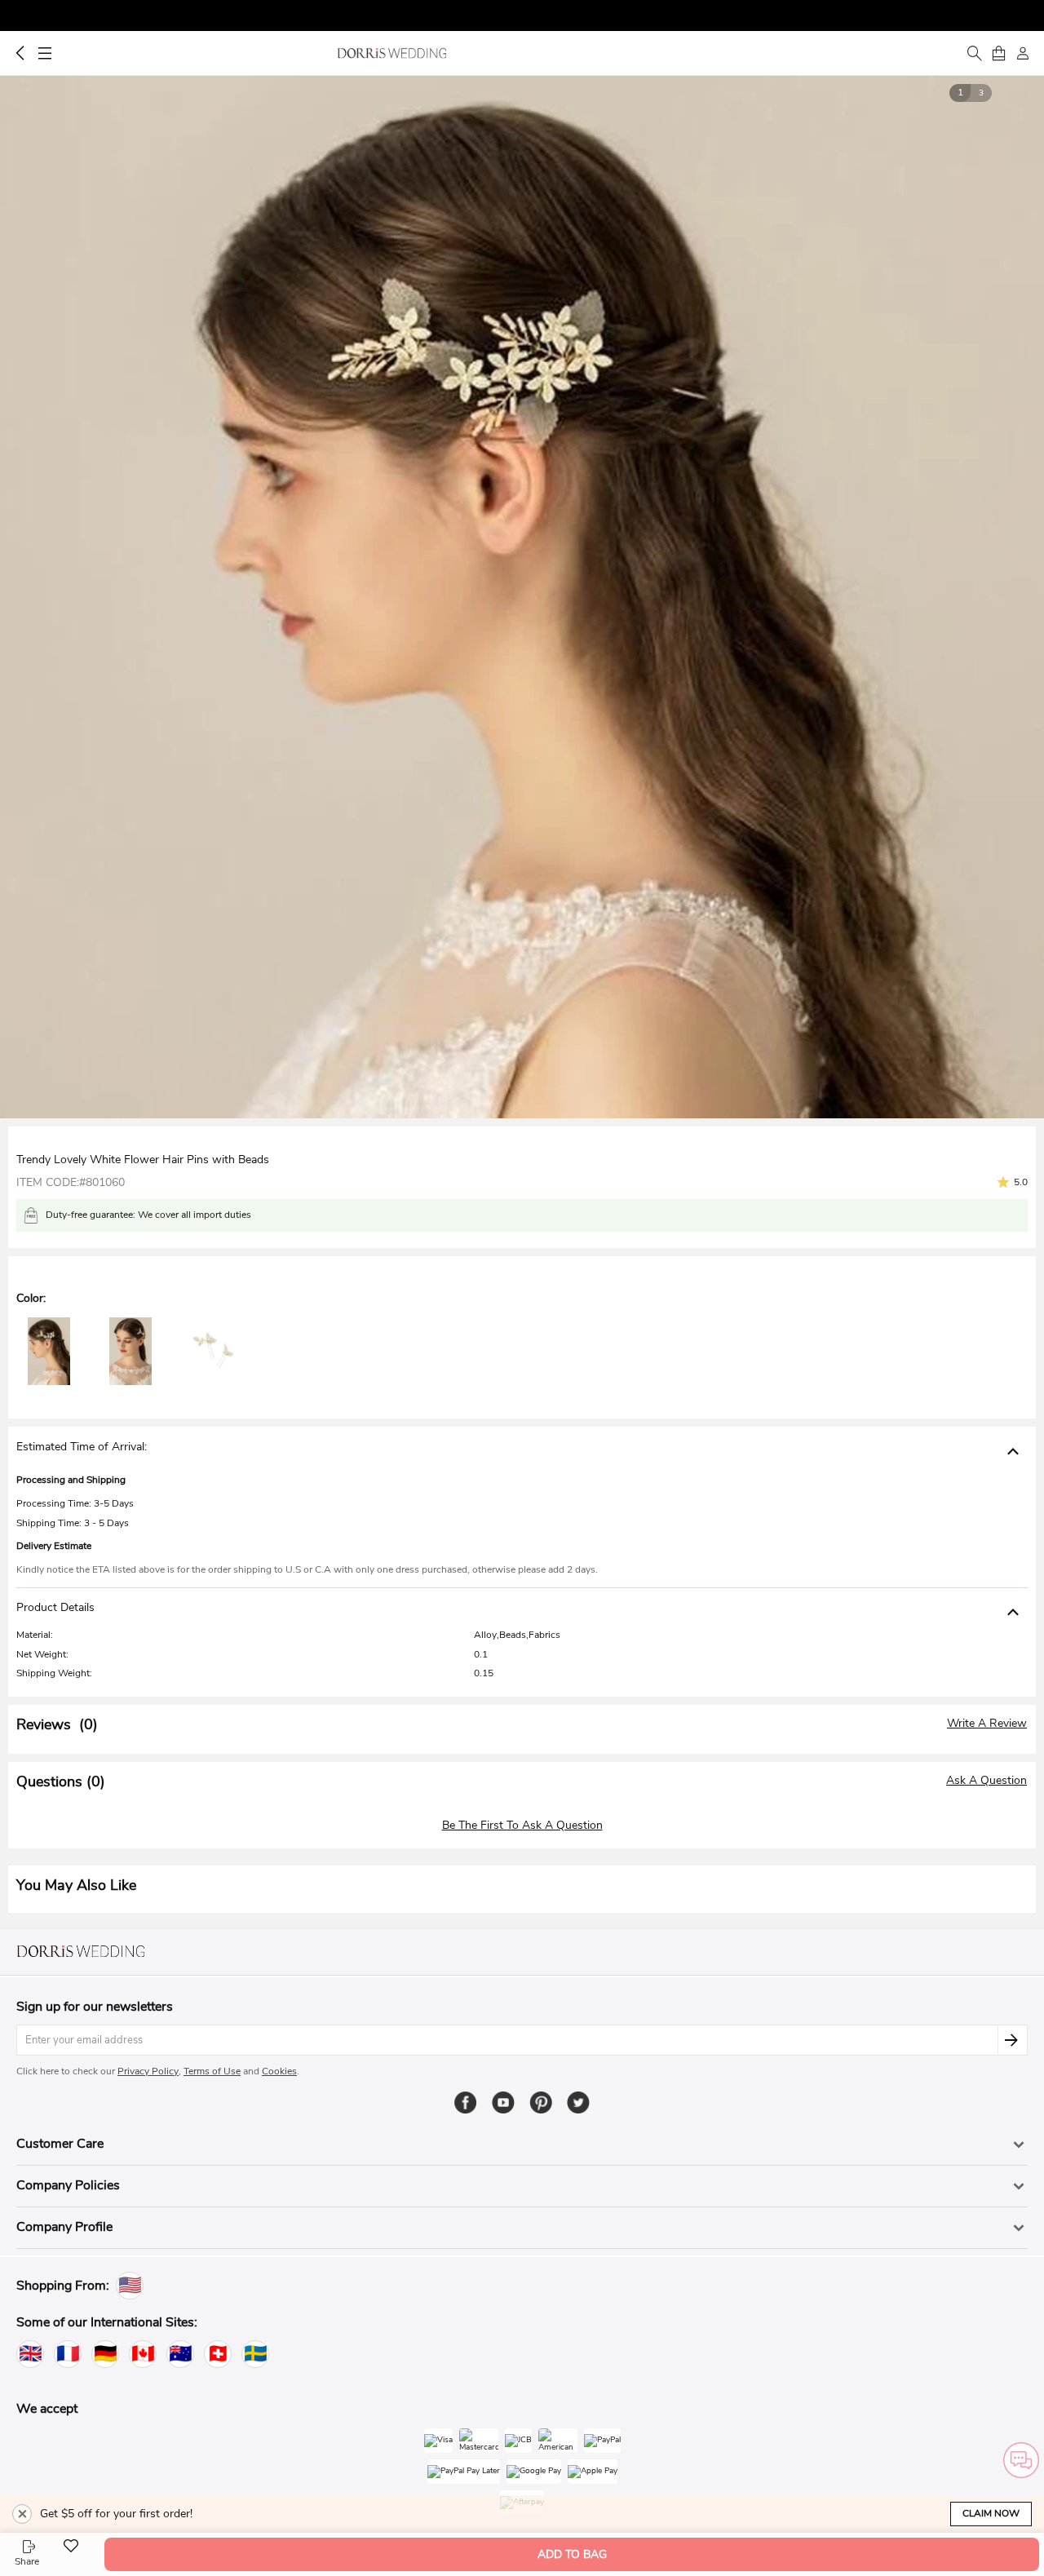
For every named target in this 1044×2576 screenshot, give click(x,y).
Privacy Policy (148, 2071)
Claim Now (991, 2513)
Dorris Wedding (392, 53)
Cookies (279, 2071)
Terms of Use (212, 2071)
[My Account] (1023, 53)
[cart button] (998, 53)
